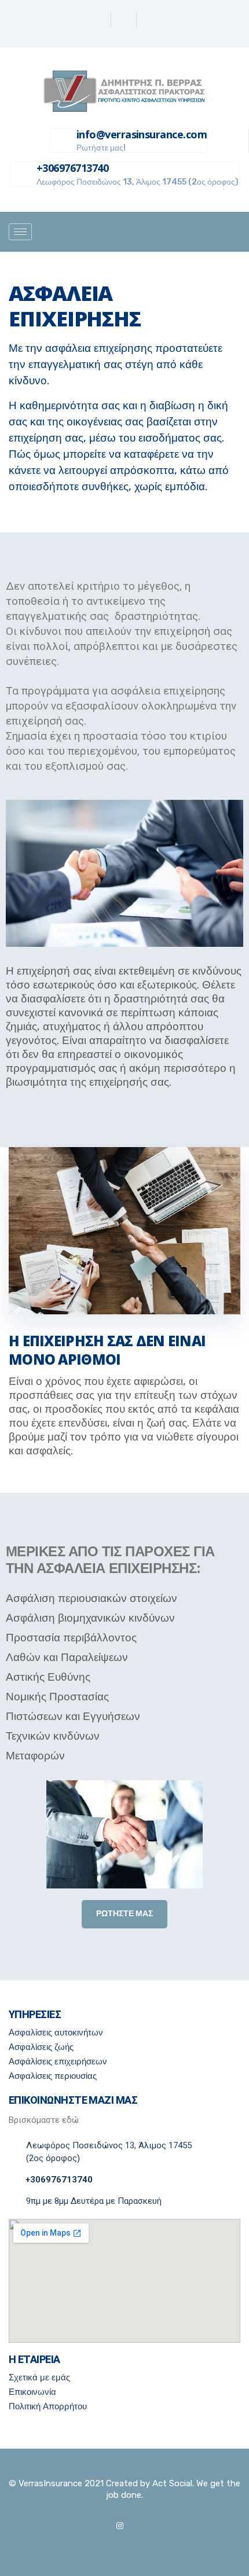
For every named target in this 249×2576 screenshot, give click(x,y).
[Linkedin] (125, 20)
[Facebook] (100, 20)
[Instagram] (150, 20)
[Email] (140, 2531)
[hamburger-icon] (20, 232)
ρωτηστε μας (124, 1914)
